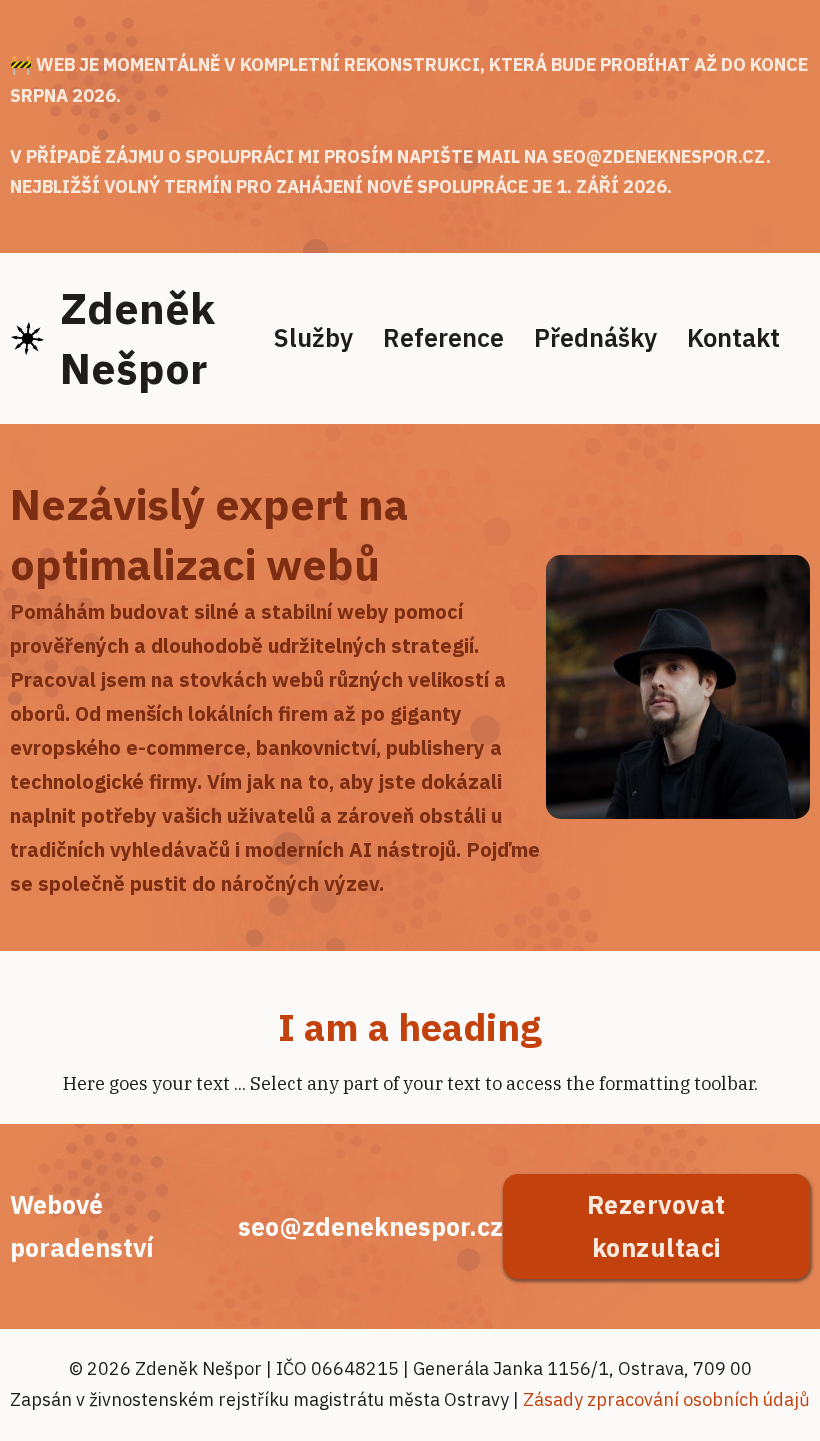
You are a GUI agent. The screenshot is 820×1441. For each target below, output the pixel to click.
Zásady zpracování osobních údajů (666, 1399)
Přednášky (595, 337)
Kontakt (733, 337)
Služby (313, 337)
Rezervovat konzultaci (656, 1226)
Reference (443, 337)
